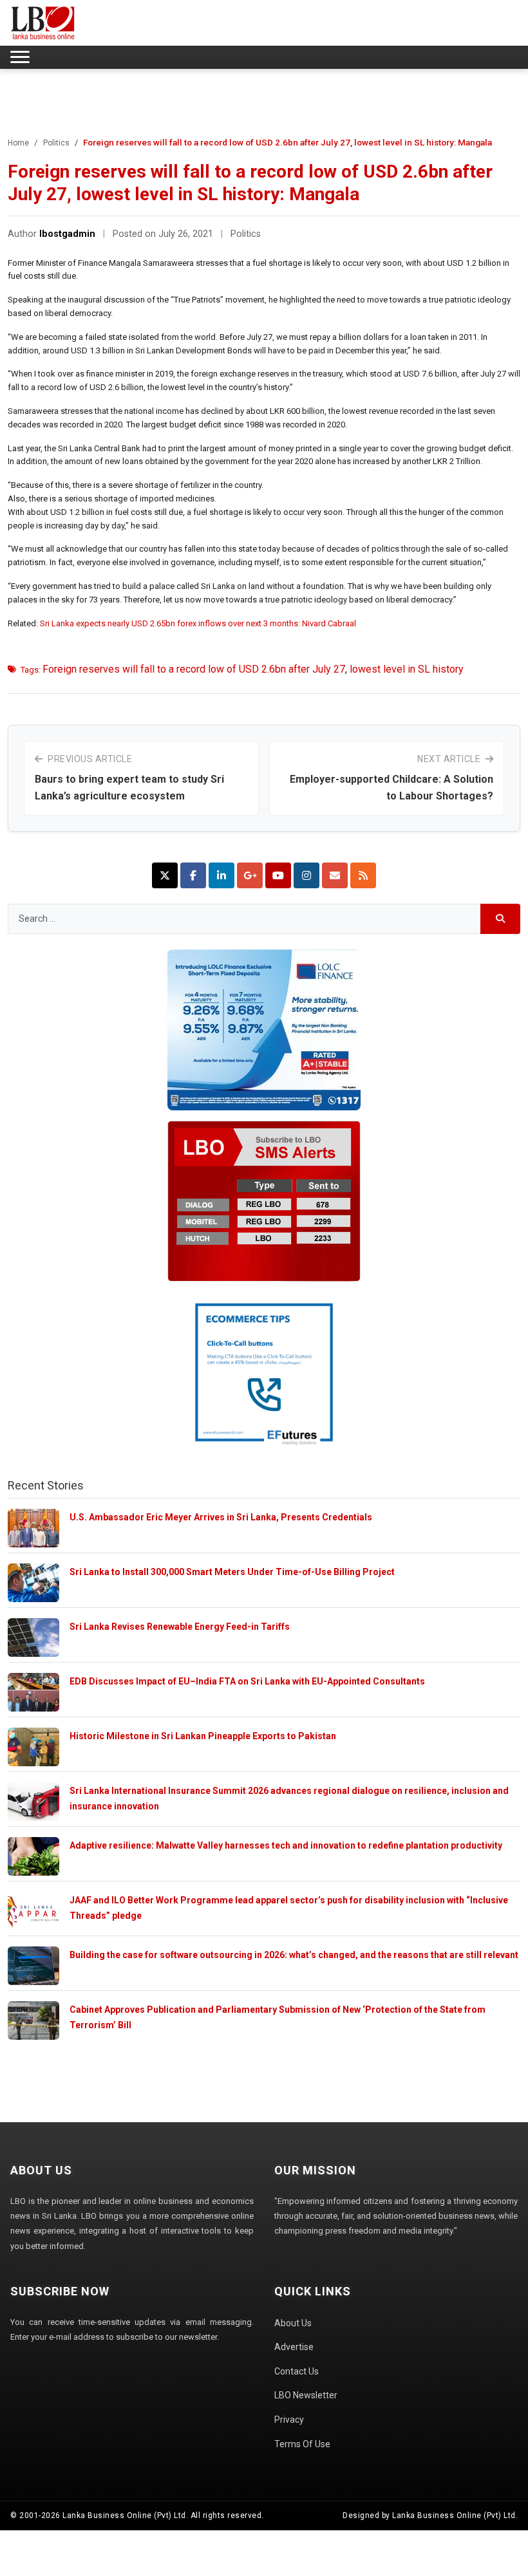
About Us (293, 2323)
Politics (56, 143)
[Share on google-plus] (250, 875)
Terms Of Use (302, 2444)
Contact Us (297, 2371)
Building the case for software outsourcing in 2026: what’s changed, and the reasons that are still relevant (294, 1955)
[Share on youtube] (278, 875)
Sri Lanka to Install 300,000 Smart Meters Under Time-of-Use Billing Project (232, 1572)
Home (18, 143)
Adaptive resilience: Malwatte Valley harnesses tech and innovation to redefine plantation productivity (286, 1845)
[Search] (501, 919)
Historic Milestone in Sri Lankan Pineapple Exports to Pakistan (203, 1736)
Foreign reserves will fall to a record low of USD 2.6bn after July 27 (194, 669)
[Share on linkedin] (222, 875)
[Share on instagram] (306, 875)
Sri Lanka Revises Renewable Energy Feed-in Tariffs (180, 1627)
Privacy (289, 2420)
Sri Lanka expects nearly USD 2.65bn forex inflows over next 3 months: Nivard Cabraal (198, 623)
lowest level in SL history (407, 669)
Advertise (294, 2347)
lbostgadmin (67, 234)
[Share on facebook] (193, 875)
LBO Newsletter (306, 2395)
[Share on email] (335, 875)
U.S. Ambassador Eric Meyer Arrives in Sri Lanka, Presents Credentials (221, 1517)
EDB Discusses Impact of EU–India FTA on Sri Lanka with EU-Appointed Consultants (247, 1681)
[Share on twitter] (165, 875)
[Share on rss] (363, 875)
